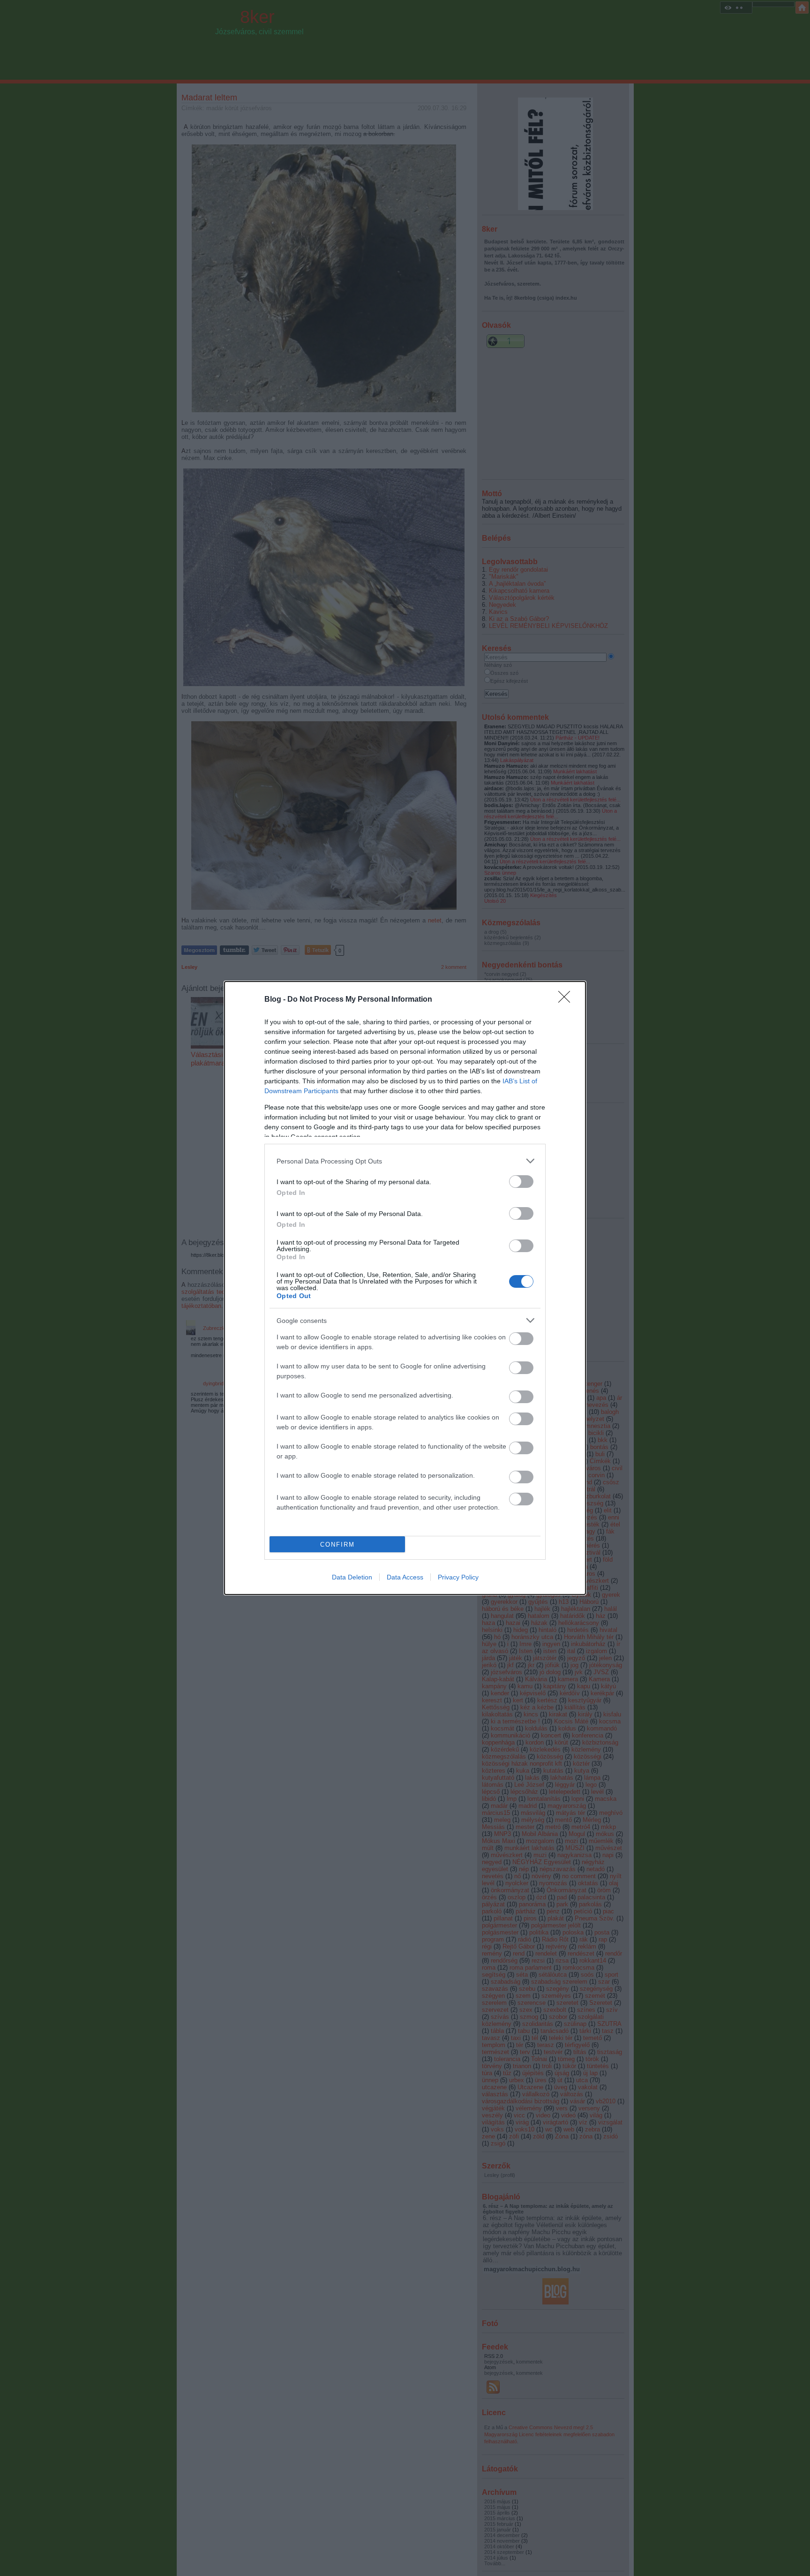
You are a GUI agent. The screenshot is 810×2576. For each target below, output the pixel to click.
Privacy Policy (458, 1577)
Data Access (405, 1577)
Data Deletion (352, 1577)
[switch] (521, 1182)
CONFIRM (337, 1545)
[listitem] (405, 1161)
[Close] (567, 1000)
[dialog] (405, 1288)
